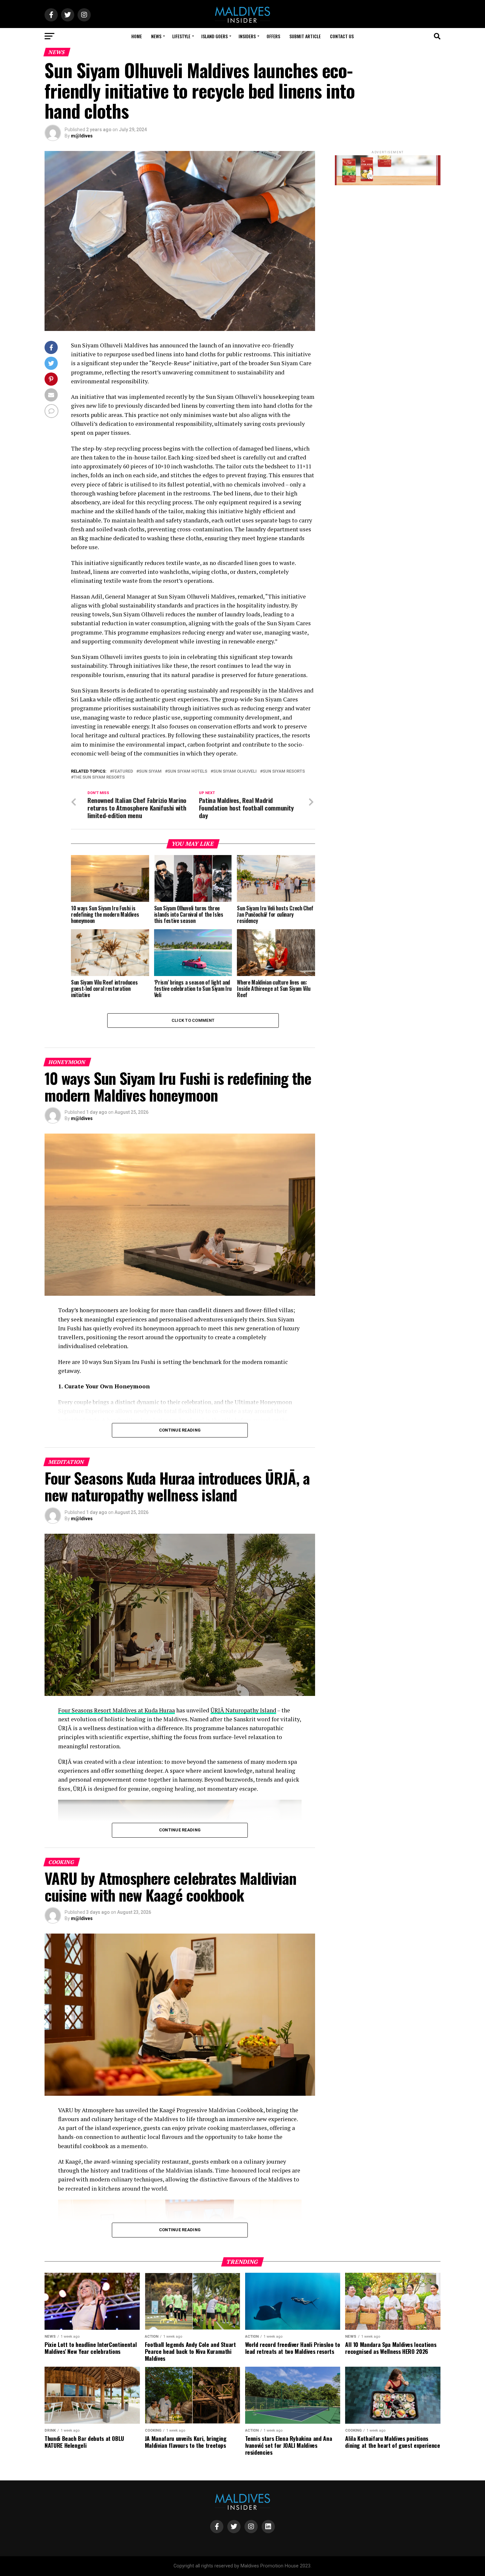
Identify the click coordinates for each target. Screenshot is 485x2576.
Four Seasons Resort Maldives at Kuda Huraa (116, 1710)
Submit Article (305, 36)
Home (137, 36)
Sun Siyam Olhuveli (235, 771)
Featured (123, 771)
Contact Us (342, 36)
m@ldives (82, 136)
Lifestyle (181, 36)
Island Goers (214, 36)
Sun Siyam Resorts (284, 771)
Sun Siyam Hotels (187, 771)
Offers (273, 36)
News (156, 36)
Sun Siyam (150, 771)
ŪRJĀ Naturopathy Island (243, 1710)
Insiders (247, 36)
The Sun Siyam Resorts (99, 777)
